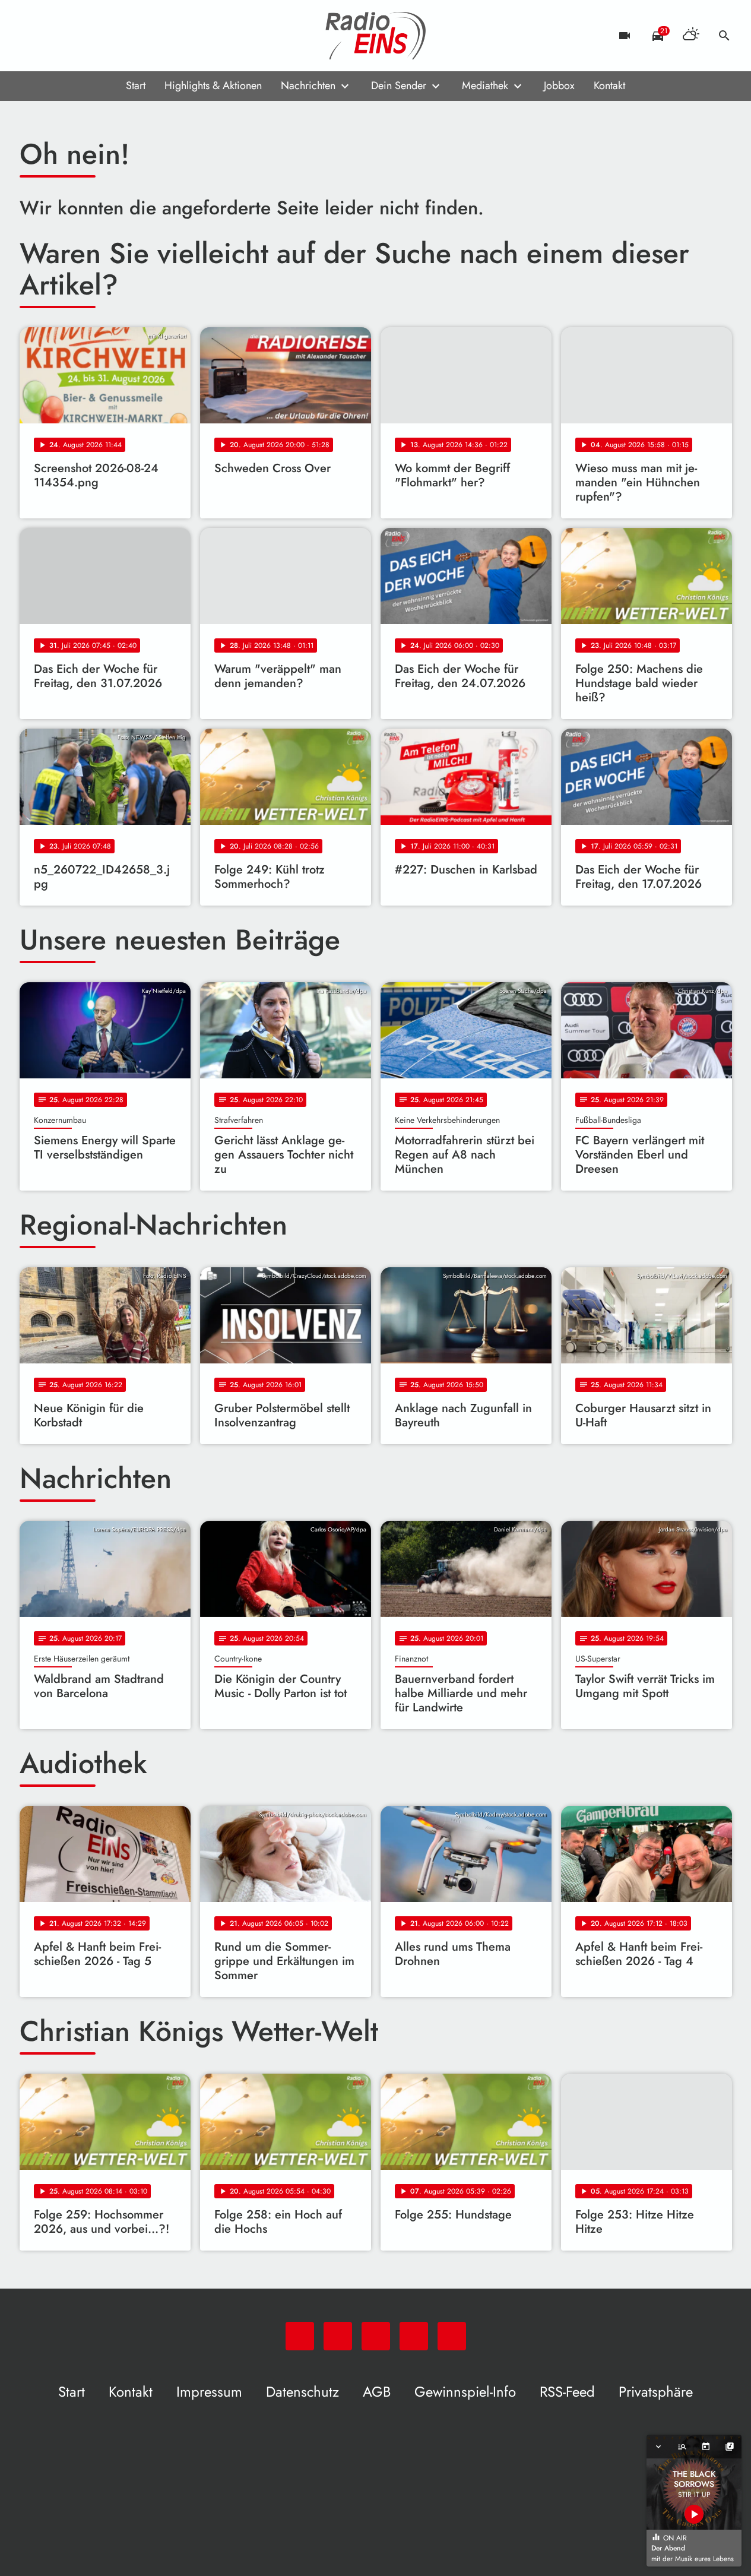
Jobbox (559, 86)
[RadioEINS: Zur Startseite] (376, 36)
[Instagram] (79, 36)
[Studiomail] (103, 36)
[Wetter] (691, 36)
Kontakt (609, 86)
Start (136, 86)
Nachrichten (308, 86)
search (724, 36)
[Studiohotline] (126, 36)
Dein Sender (399, 86)
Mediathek (485, 86)
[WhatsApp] (31, 36)
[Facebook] (55, 36)
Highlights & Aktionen (213, 86)
